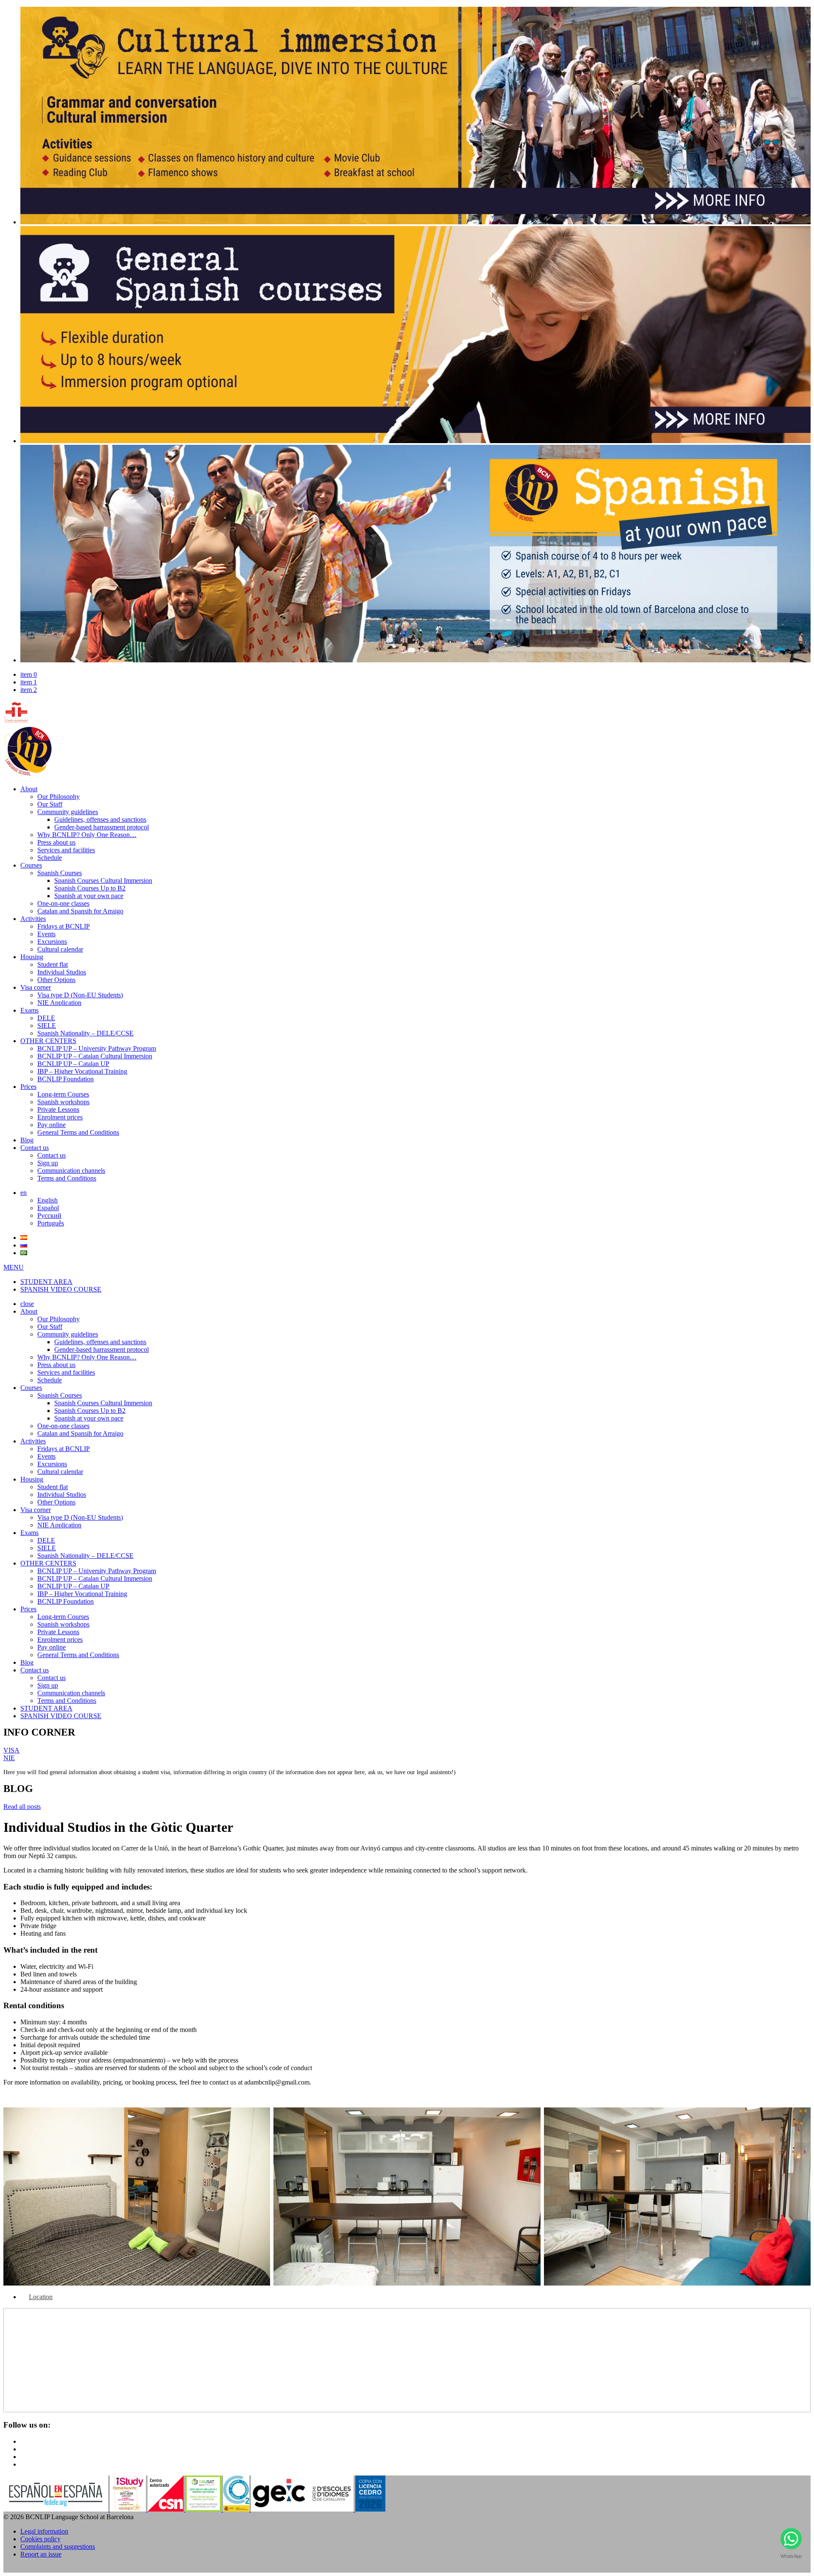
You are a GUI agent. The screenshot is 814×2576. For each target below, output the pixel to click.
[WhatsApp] (791, 2541)
